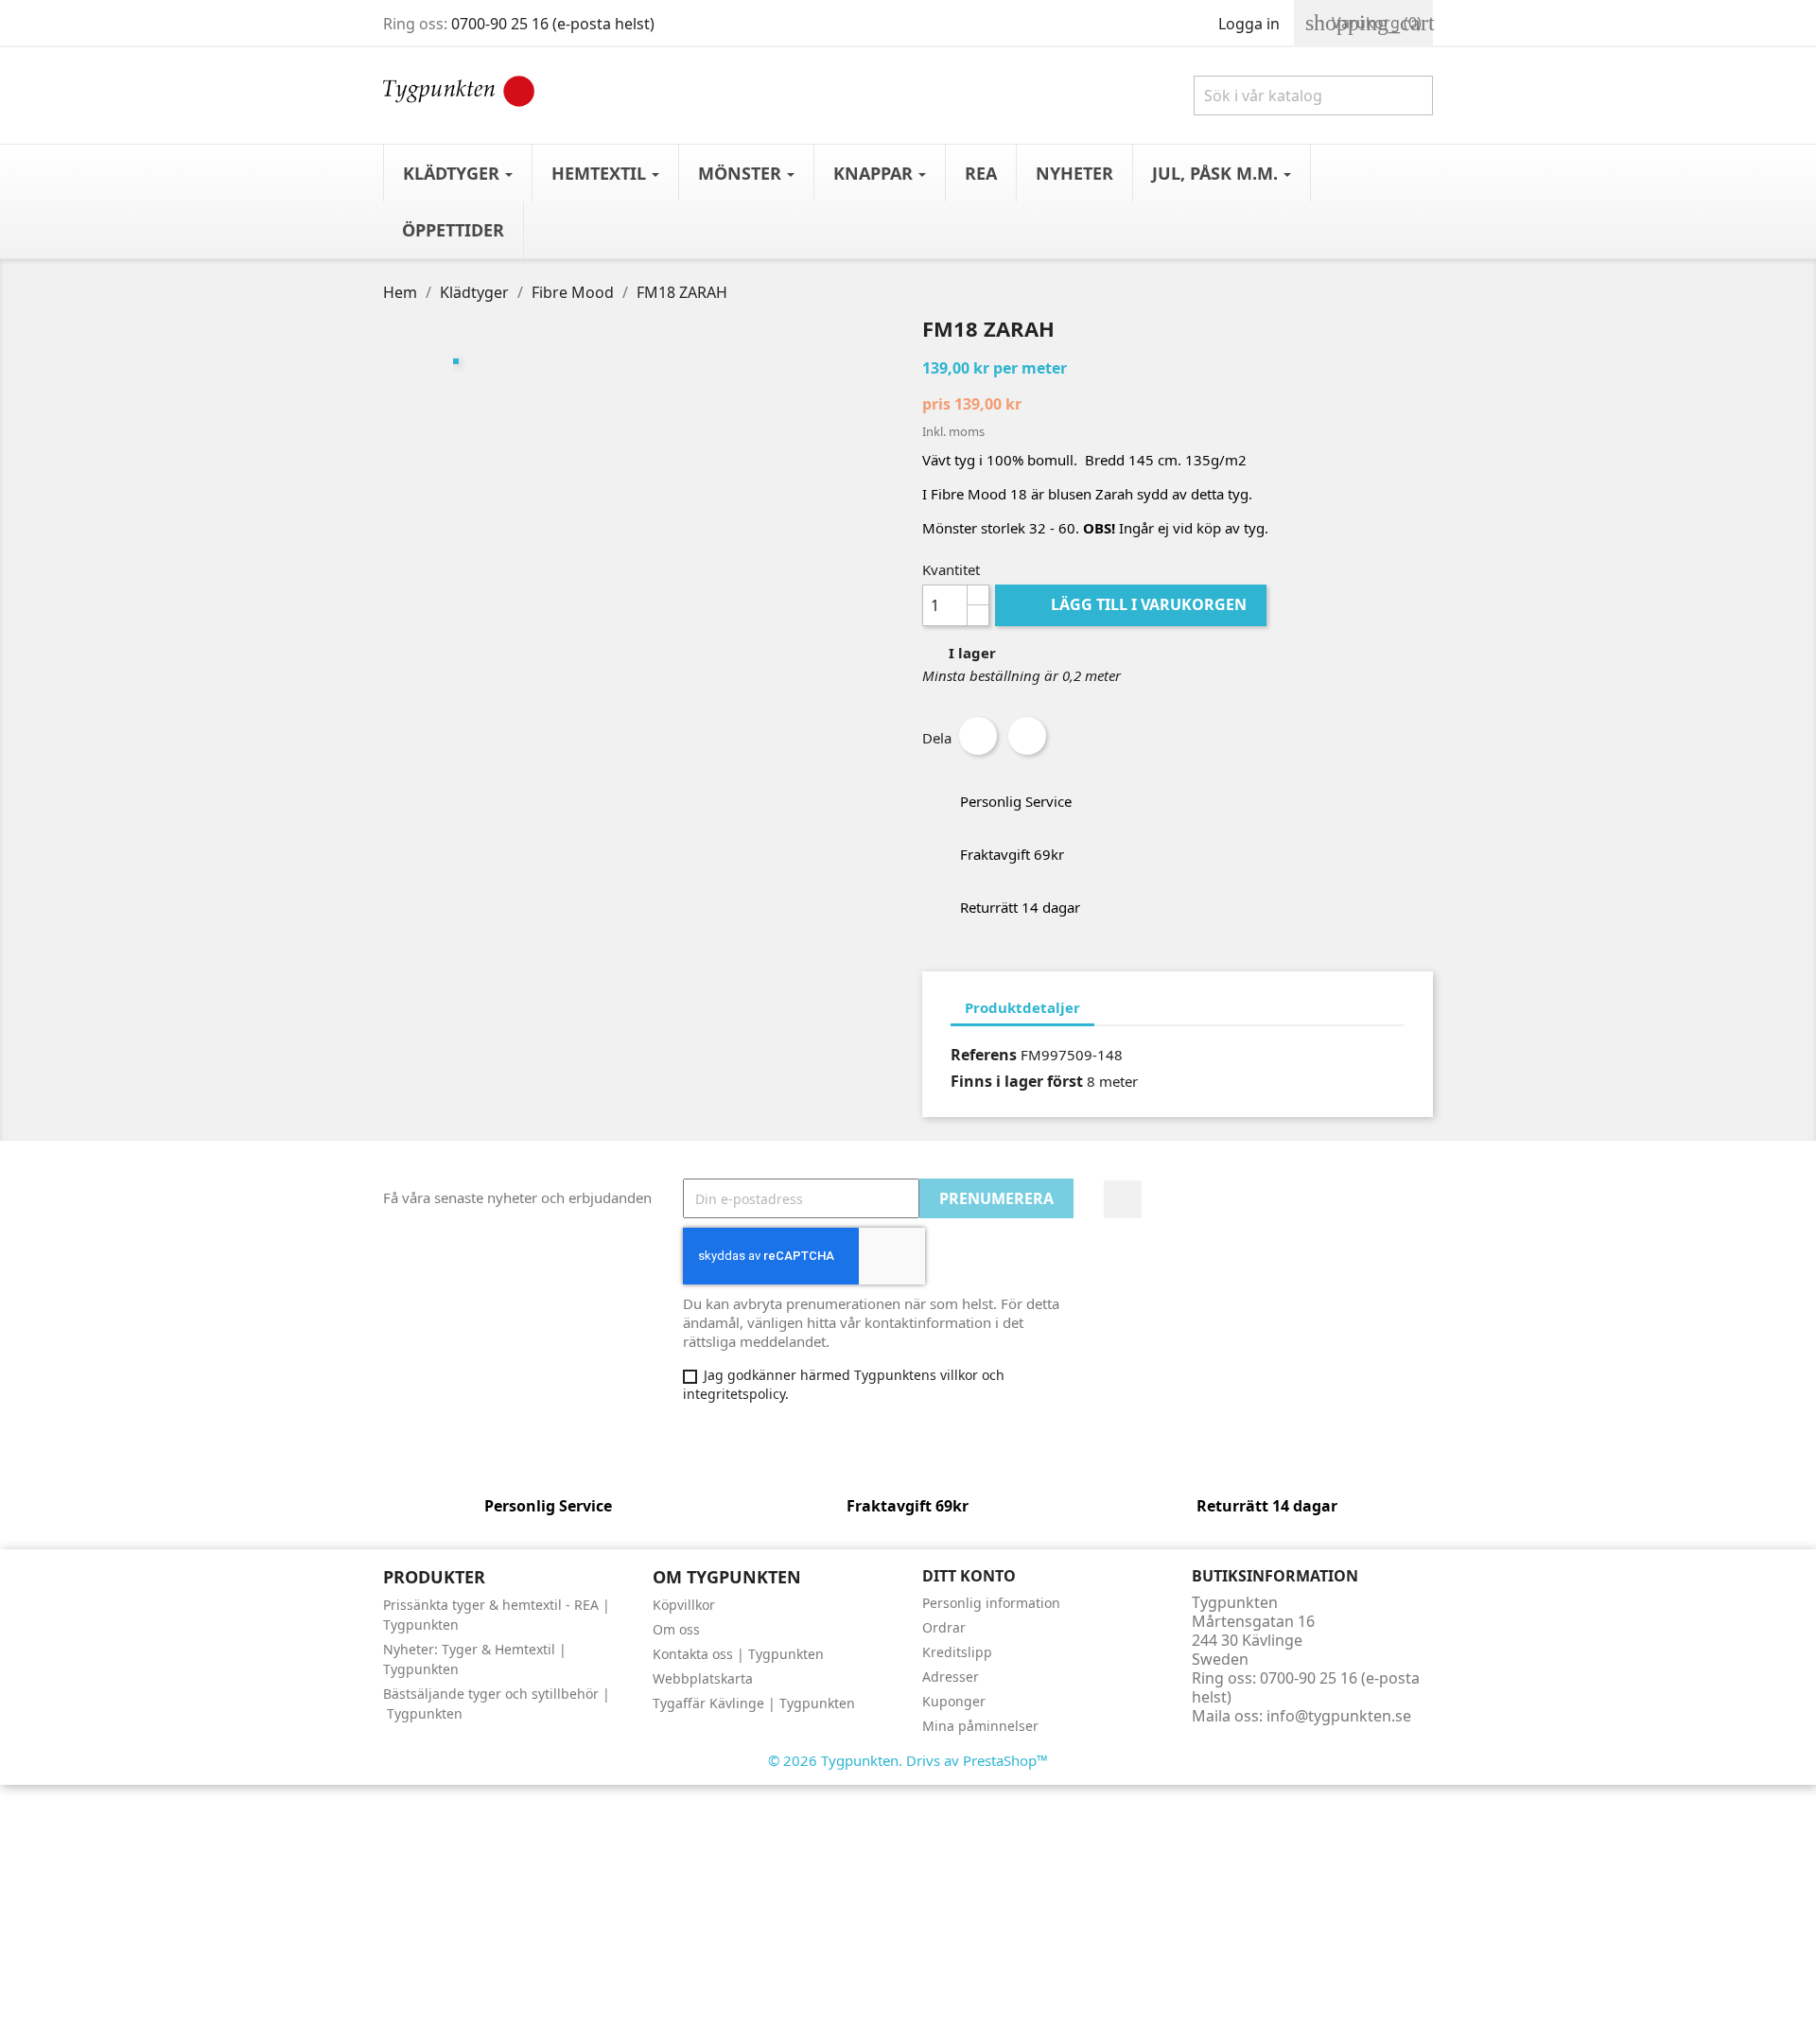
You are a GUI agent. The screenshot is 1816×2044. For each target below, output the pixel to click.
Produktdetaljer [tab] (1022, 1007)
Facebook (1123, 1199)
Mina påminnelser (980, 1726)
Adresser (951, 1677)
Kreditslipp (957, 1652)
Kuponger (954, 1701)
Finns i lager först (1017, 1081)
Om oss (676, 1629)
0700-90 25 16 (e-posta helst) (553, 24)
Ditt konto (969, 1576)
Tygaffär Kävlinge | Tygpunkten (754, 1703)
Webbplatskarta (703, 1678)
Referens (984, 1055)
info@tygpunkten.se (1339, 1716)
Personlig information (991, 1603)
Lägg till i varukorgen (1133, 604)
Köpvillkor (684, 1605)
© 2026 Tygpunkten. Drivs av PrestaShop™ (908, 1760)
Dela (978, 736)
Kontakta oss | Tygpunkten (738, 1654)
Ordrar (944, 1627)
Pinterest (1027, 736)
